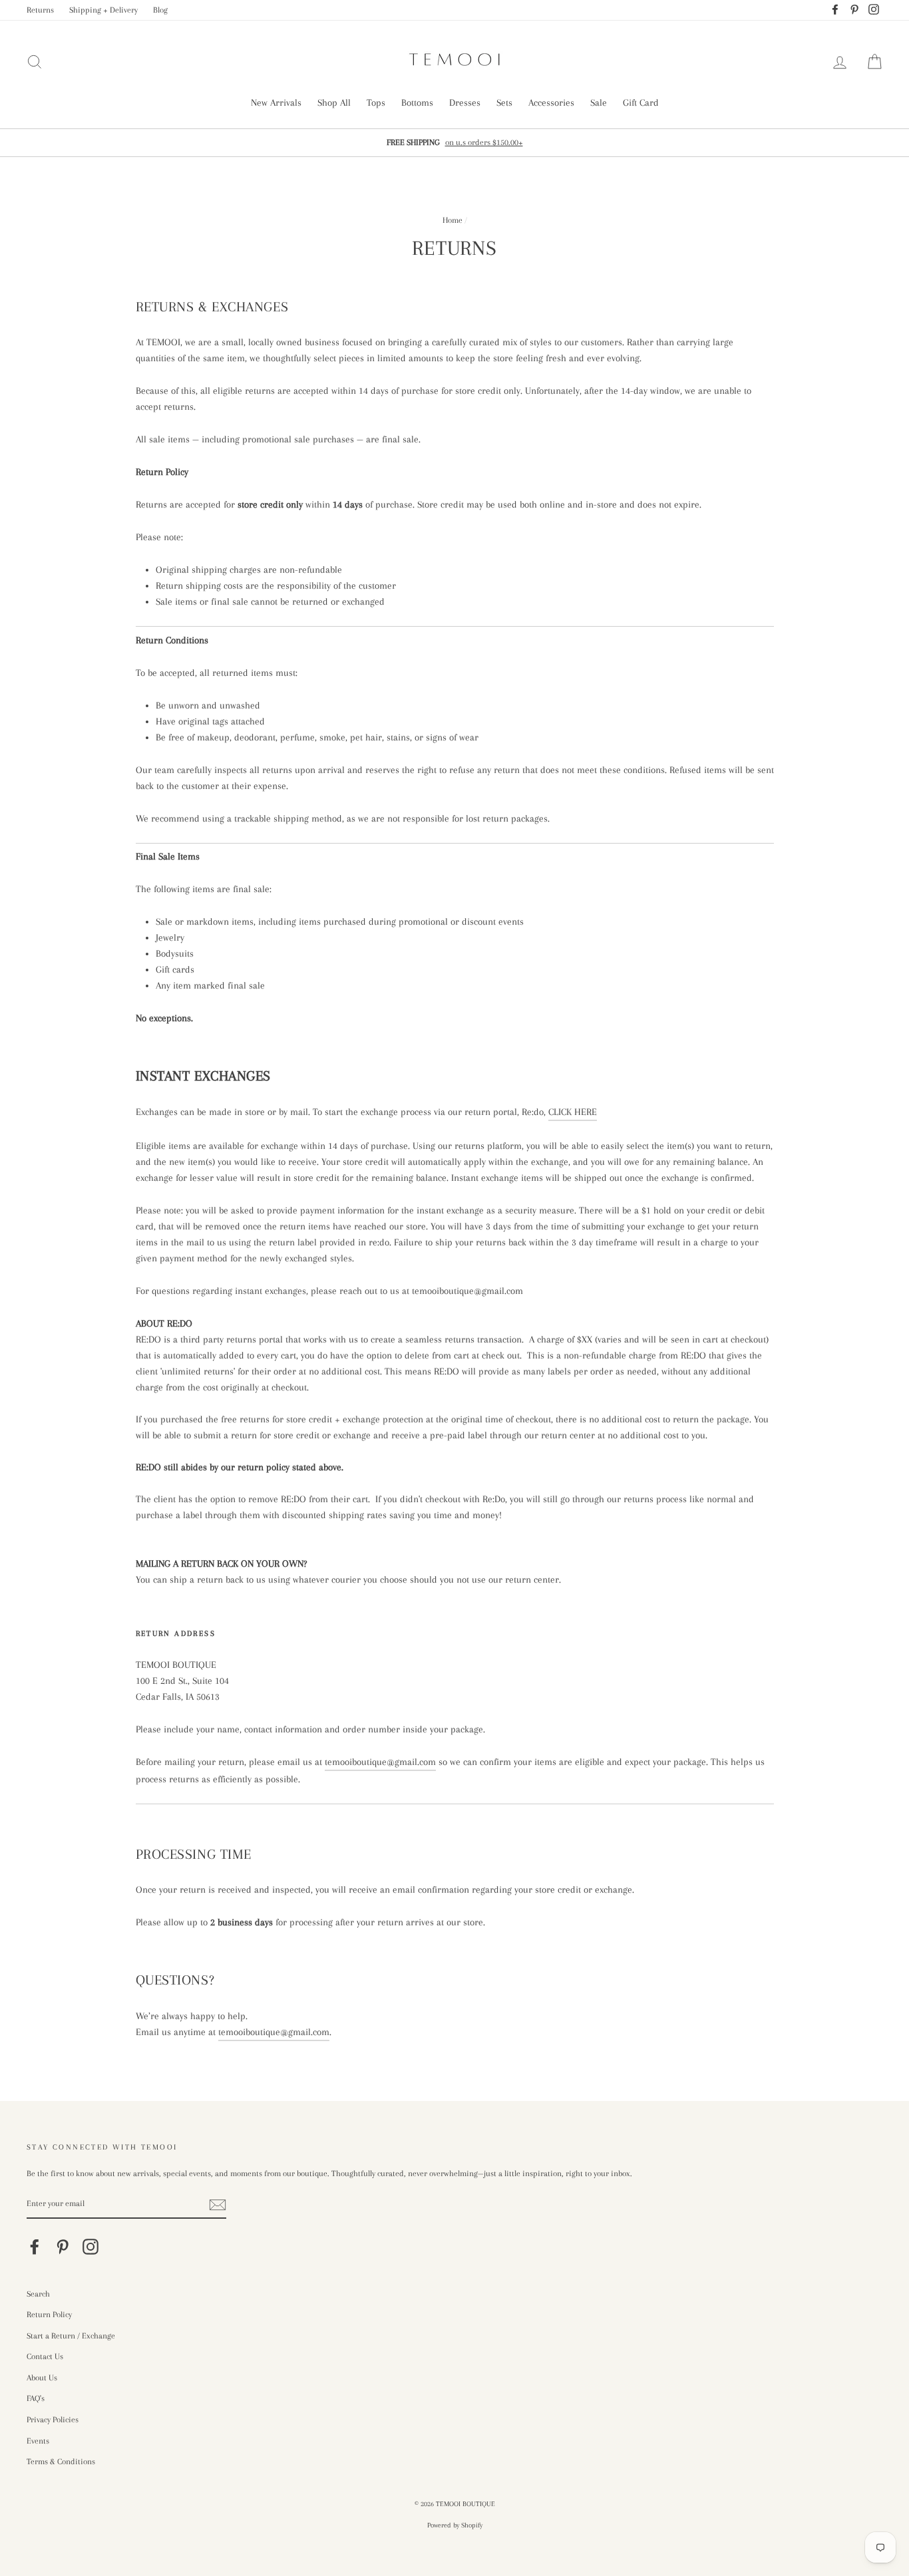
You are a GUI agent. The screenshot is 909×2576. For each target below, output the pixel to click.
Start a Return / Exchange (71, 2336)
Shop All (334, 102)
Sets (504, 102)
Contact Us (45, 2356)
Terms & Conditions (61, 2462)
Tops (376, 102)
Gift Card (641, 102)
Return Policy (49, 2315)
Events (38, 2441)
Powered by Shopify (455, 2525)
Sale (599, 102)
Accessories (551, 102)
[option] (454, 142)
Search (38, 2294)
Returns (40, 10)
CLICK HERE (573, 1112)
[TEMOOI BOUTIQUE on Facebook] (35, 2247)
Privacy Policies (53, 2420)
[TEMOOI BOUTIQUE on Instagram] (91, 2247)
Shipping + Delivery (103, 10)
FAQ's (36, 2398)
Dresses (465, 102)
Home (453, 220)
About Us (42, 2378)
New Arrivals (276, 102)
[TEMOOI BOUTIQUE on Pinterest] (63, 2247)
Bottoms (417, 102)
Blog (160, 10)
